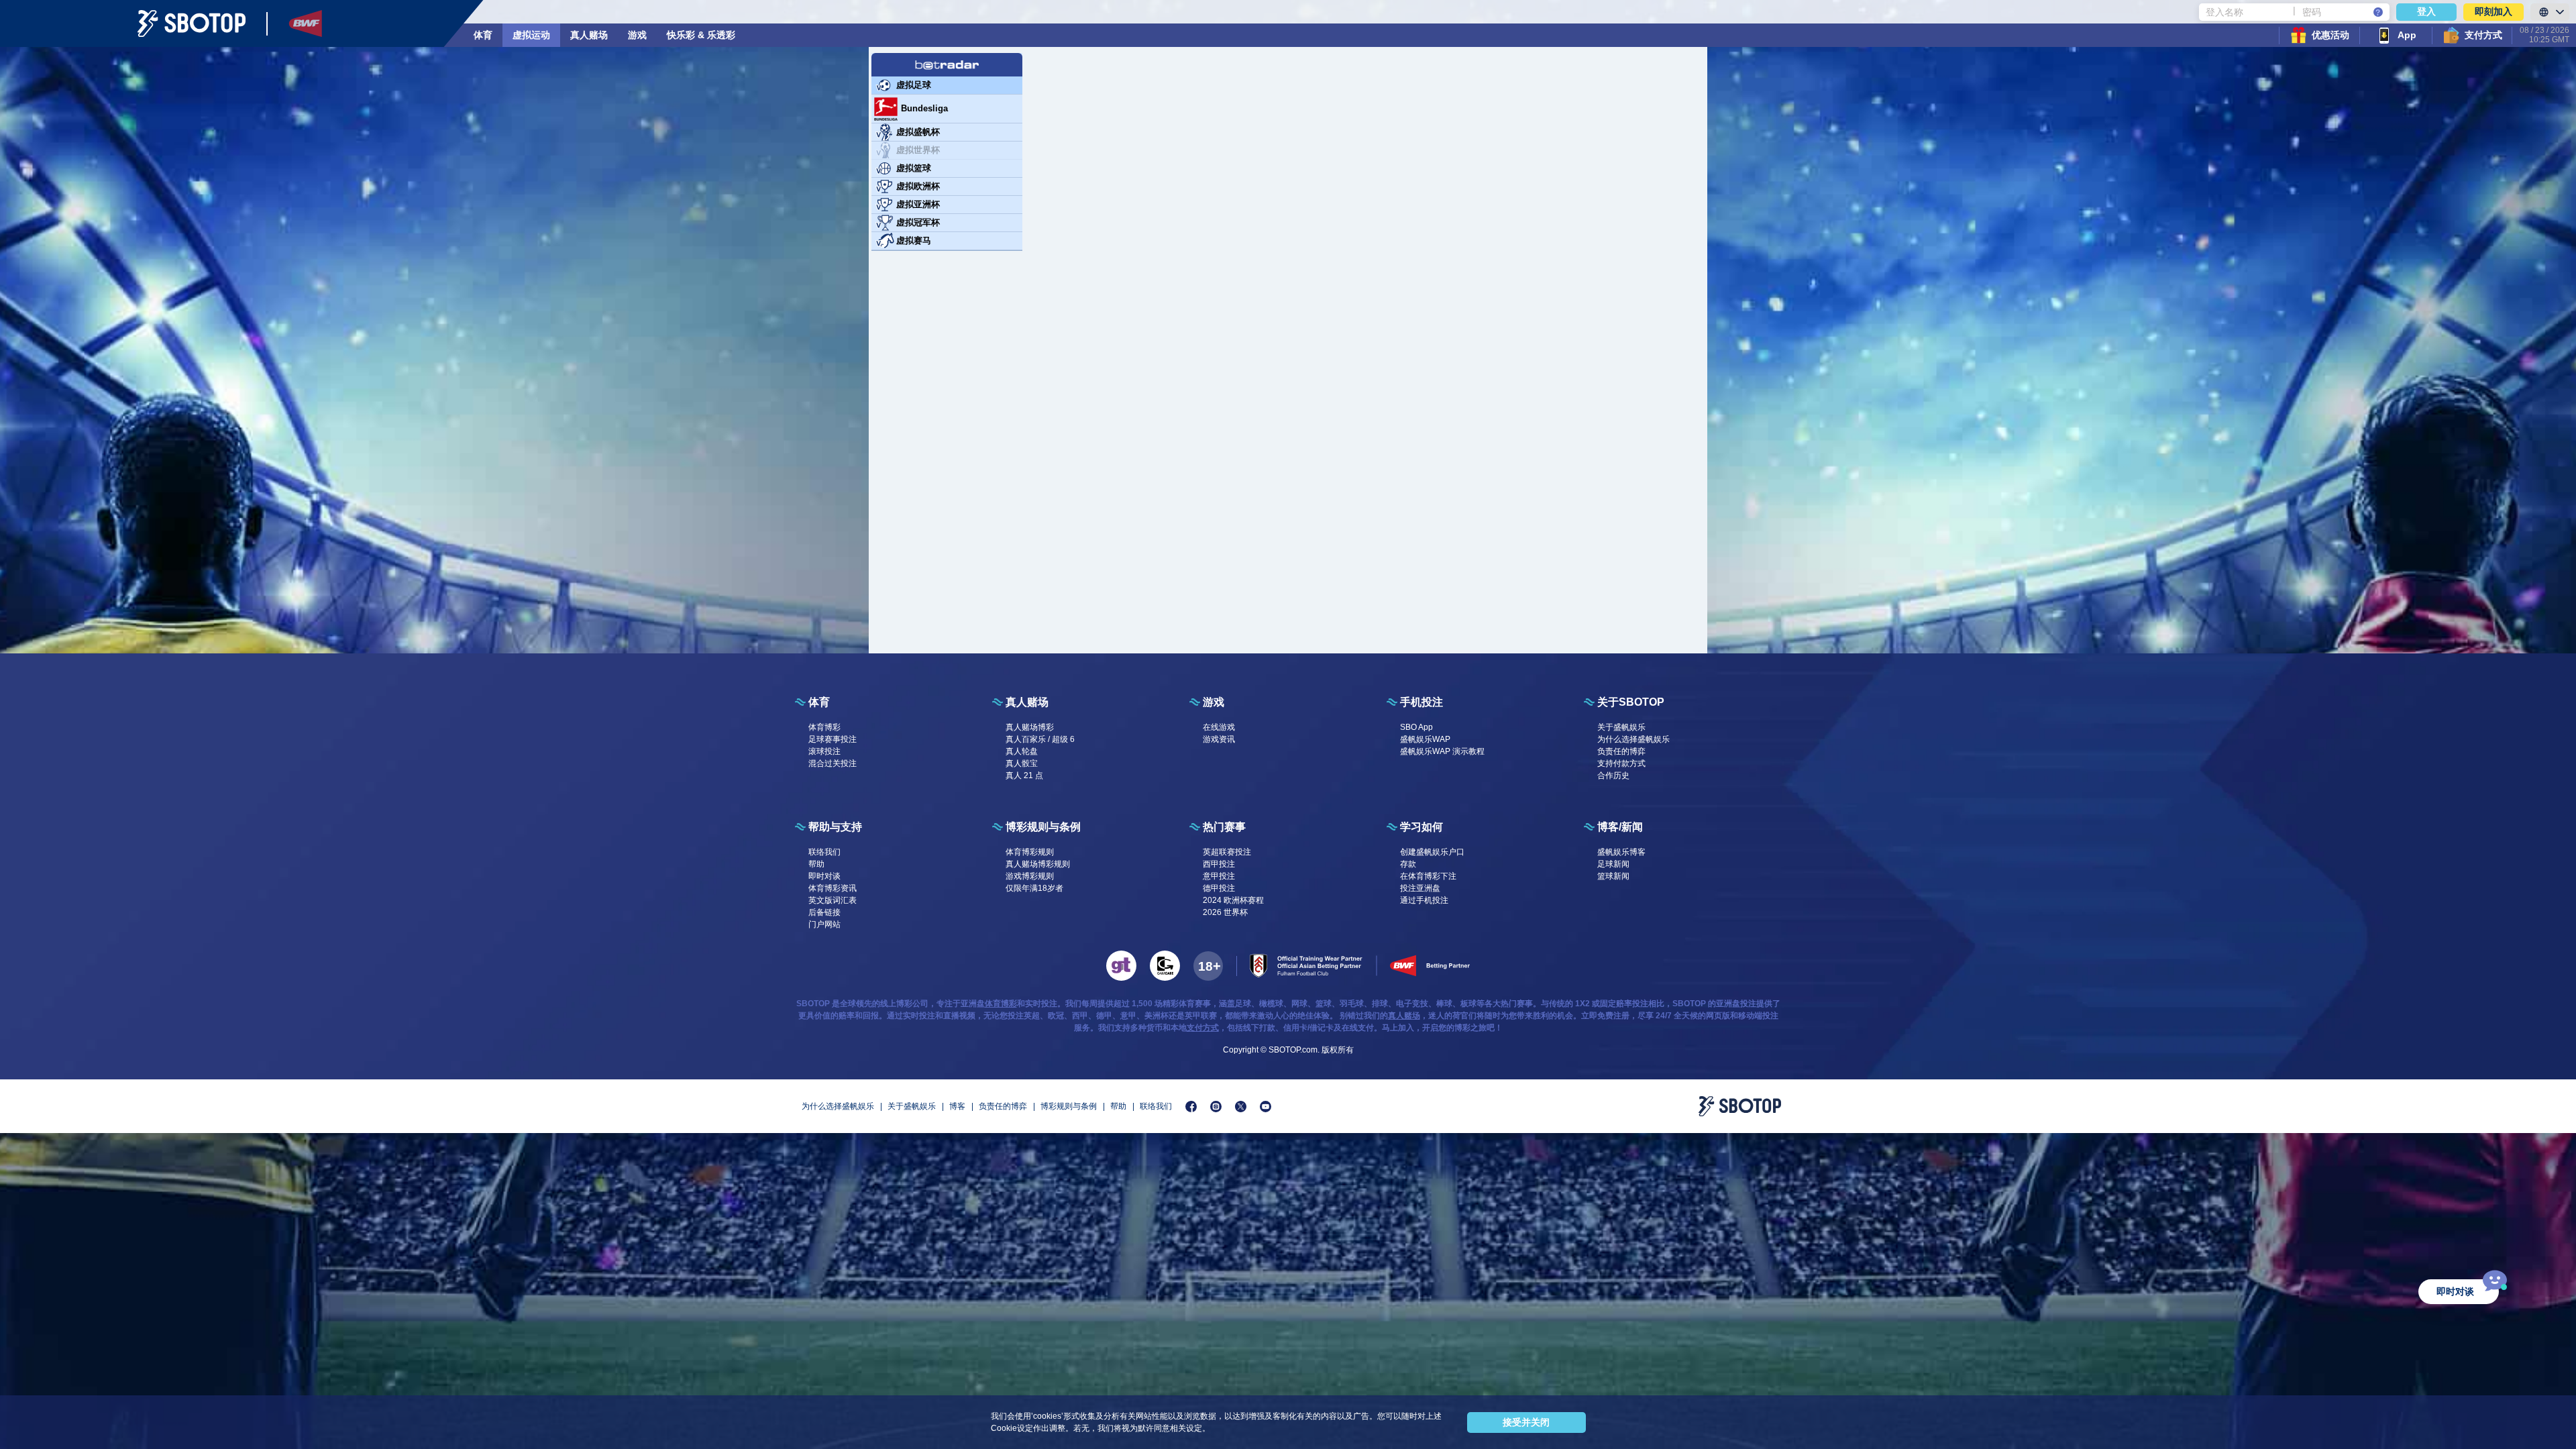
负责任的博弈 (1621, 751)
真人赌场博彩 (1030, 727)
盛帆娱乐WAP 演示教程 (1442, 751)
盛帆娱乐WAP (1425, 739)
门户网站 (824, 924)
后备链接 (824, 912)
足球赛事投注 (833, 739)
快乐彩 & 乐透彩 (701, 35)
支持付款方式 (1621, 763)
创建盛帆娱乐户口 (1432, 852)
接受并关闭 (1526, 1422)
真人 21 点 (1024, 775)
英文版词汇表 (833, 900)
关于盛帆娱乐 (1621, 727)
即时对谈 (824, 876)
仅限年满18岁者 (1034, 888)
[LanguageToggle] (2550, 12)
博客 (957, 1106)
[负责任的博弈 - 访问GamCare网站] (1165, 966)
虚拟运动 (531, 35)
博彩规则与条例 (1069, 1106)
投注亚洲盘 (1420, 888)
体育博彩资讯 (833, 888)
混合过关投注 (833, 763)
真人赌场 (589, 35)
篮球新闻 (1613, 876)
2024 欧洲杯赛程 (1233, 900)
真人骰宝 (1022, 763)
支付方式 (1203, 1028)
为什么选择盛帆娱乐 (1633, 739)
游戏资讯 (1219, 739)
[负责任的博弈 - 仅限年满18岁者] (1208, 966)
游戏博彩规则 (1030, 876)
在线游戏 (1219, 727)
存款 (1408, 864)
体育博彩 (824, 727)
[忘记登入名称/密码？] (2378, 12)
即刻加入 (2493, 11)
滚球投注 (824, 751)
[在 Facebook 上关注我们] (1191, 1107)
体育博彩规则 (1030, 852)
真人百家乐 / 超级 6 (1040, 739)
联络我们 (824, 852)
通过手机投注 (1424, 900)
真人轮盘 (1022, 751)
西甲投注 (1219, 864)
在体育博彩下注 (1428, 876)
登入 (2426, 11)
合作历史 (1613, 775)
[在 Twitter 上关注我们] (1241, 1107)
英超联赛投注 (1227, 852)
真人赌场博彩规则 (1038, 864)
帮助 (816, 864)
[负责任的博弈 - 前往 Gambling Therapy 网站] (1121, 966)
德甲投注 (1219, 888)
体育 (483, 35)
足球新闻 (1613, 864)
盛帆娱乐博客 (1621, 852)
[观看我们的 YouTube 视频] (1266, 1107)
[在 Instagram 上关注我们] (1216, 1107)
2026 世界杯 (1225, 912)
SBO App (1416, 727)
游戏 (637, 35)
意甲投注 (1219, 876)
